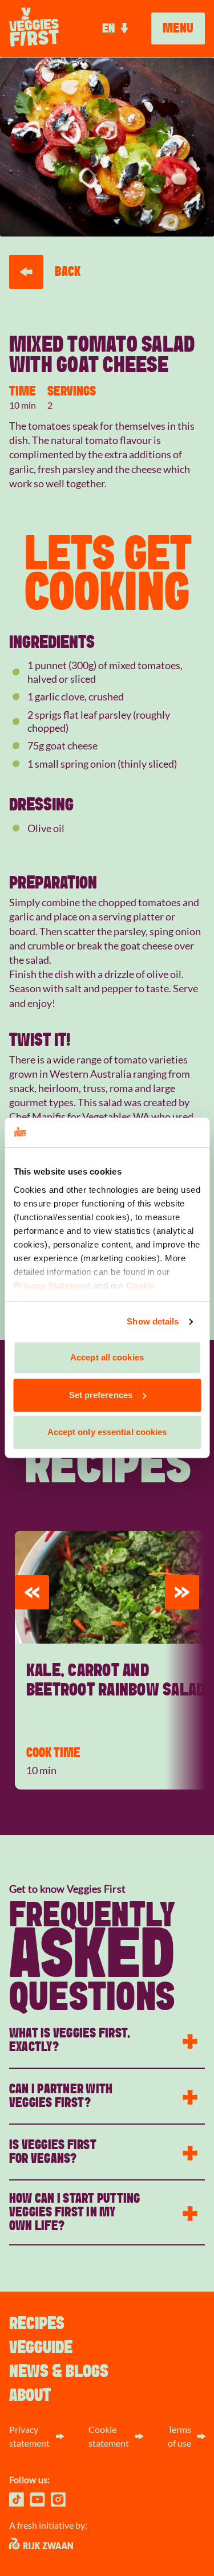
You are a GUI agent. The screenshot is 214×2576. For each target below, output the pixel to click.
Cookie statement (109, 2436)
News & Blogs (59, 2371)
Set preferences (101, 1395)
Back (68, 272)
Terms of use (179, 2436)
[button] (32, 1592)
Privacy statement (29, 2436)
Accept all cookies (107, 1358)
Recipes (37, 2324)
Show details (153, 1321)
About (30, 2395)
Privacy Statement (52, 1285)
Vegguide (41, 2347)
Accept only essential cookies (107, 1432)
